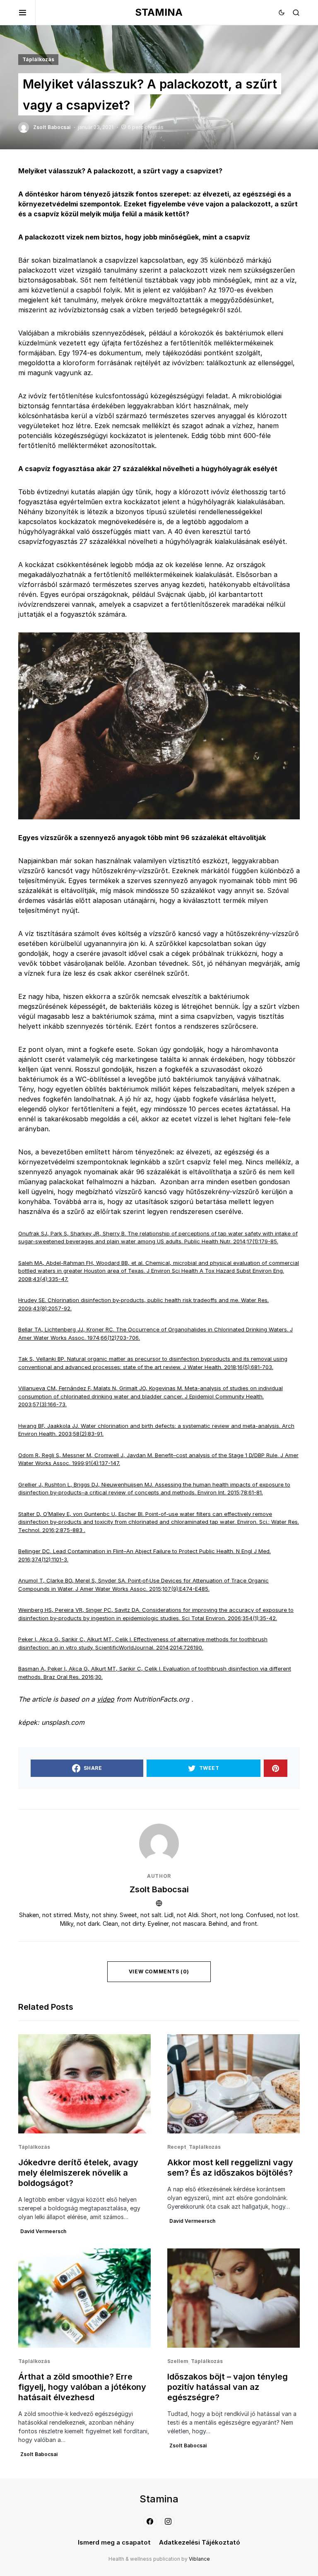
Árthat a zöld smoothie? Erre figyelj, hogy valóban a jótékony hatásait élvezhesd (82, 2387)
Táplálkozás (38, 59)
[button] (27, 12)
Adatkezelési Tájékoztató (200, 2542)
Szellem (178, 2361)
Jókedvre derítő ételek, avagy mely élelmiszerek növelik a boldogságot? (78, 2173)
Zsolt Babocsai (159, 1889)
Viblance (199, 2559)
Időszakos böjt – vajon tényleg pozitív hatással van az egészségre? (228, 2387)
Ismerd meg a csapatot (114, 2542)
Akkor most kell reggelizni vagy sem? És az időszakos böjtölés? (230, 2168)
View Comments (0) (159, 1972)
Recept (177, 2147)
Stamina (159, 12)
